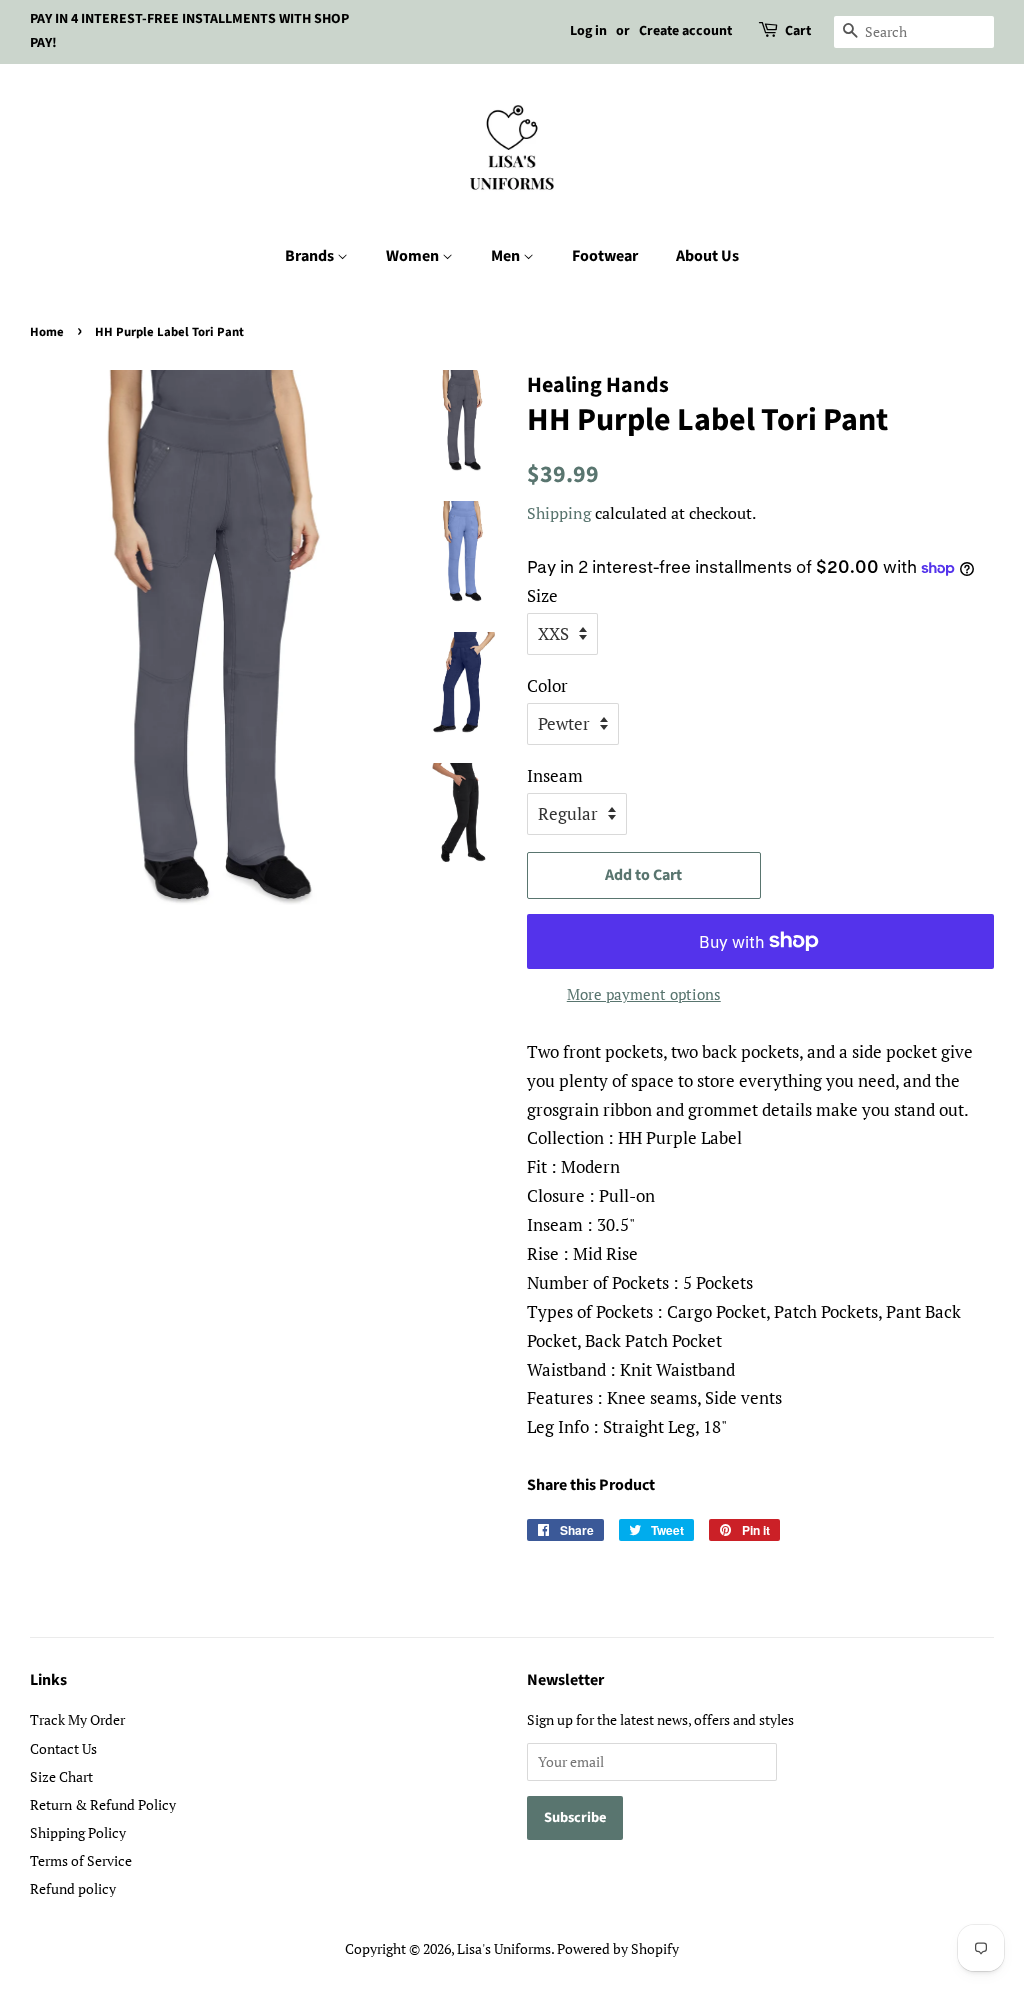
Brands (311, 256)
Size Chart (61, 1776)
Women (414, 256)
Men (507, 256)
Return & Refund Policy (103, 1804)
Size (542, 595)
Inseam (555, 775)
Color (547, 685)
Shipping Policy (78, 1832)
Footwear (605, 256)
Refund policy (73, 1888)
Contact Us (63, 1748)
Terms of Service (81, 1860)
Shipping (559, 513)
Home (47, 332)
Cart (798, 31)
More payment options (644, 994)
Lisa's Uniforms (504, 1948)
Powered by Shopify (618, 1948)
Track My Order (77, 1719)
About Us (707, 256)
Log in (588, 31)
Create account (685, 31)
